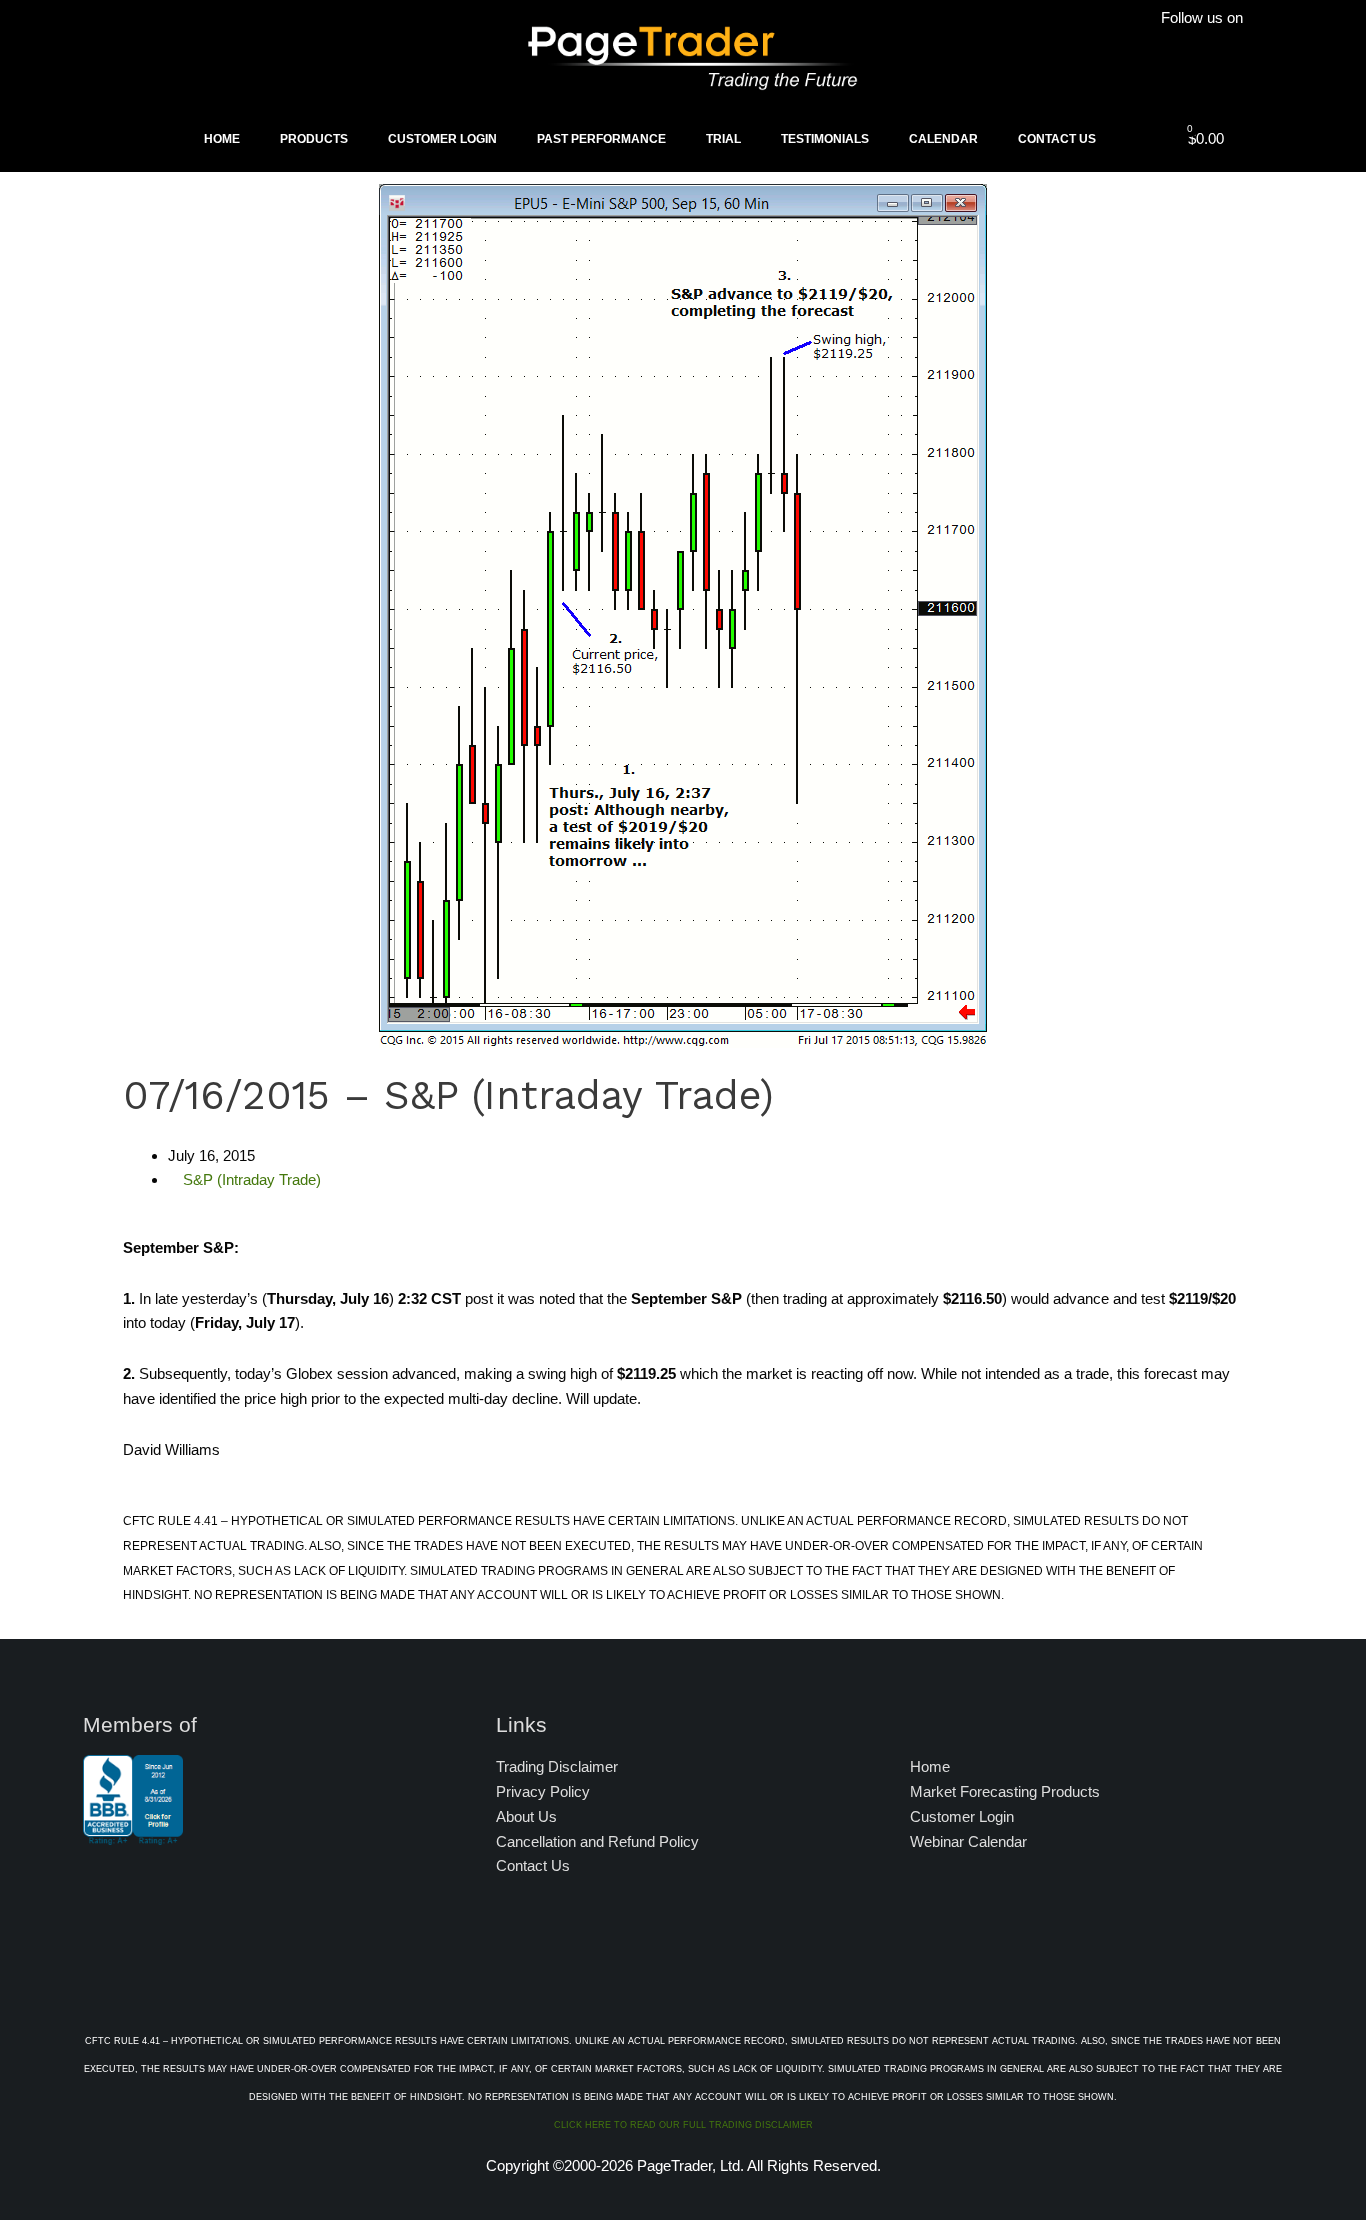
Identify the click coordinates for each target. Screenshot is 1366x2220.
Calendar (943, 139)
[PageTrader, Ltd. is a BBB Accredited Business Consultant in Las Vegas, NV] (133, 1835)
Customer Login (442, 139)
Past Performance (601, 139)
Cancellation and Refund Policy (597, 1841)
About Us (526, 1816)
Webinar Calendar (968, 1841)
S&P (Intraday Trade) (252, 1179)
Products (314, 139)
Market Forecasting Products (1005, 1791)
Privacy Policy (543, 1791)
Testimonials (825, 139)
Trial (723, 139)
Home (222, 139)
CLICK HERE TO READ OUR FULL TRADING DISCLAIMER (683, 2125)
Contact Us (1057, 139)
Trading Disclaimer (557, 1766)
